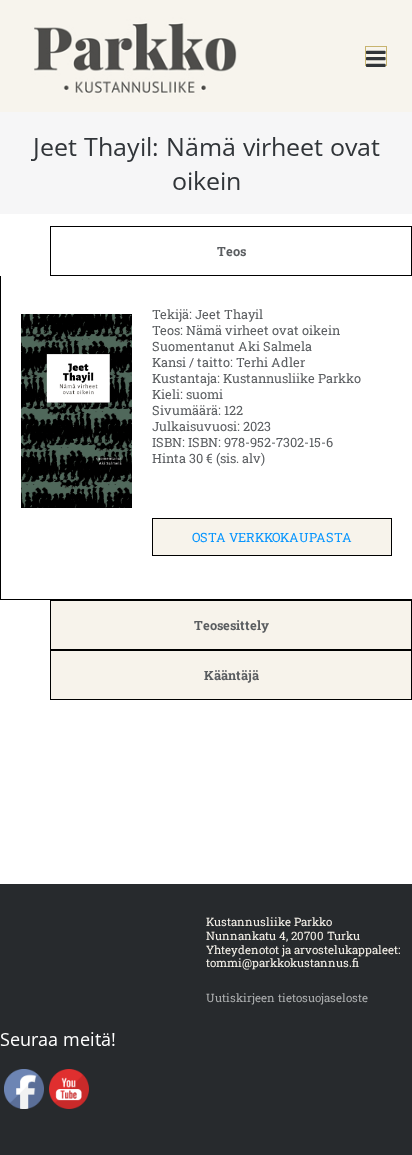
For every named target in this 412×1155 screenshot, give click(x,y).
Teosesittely (231, 625)
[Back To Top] (365, 1109)
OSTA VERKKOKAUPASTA (272, 537)
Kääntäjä (231, 675)
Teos (231, 251)
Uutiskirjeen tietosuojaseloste (287, 997)
